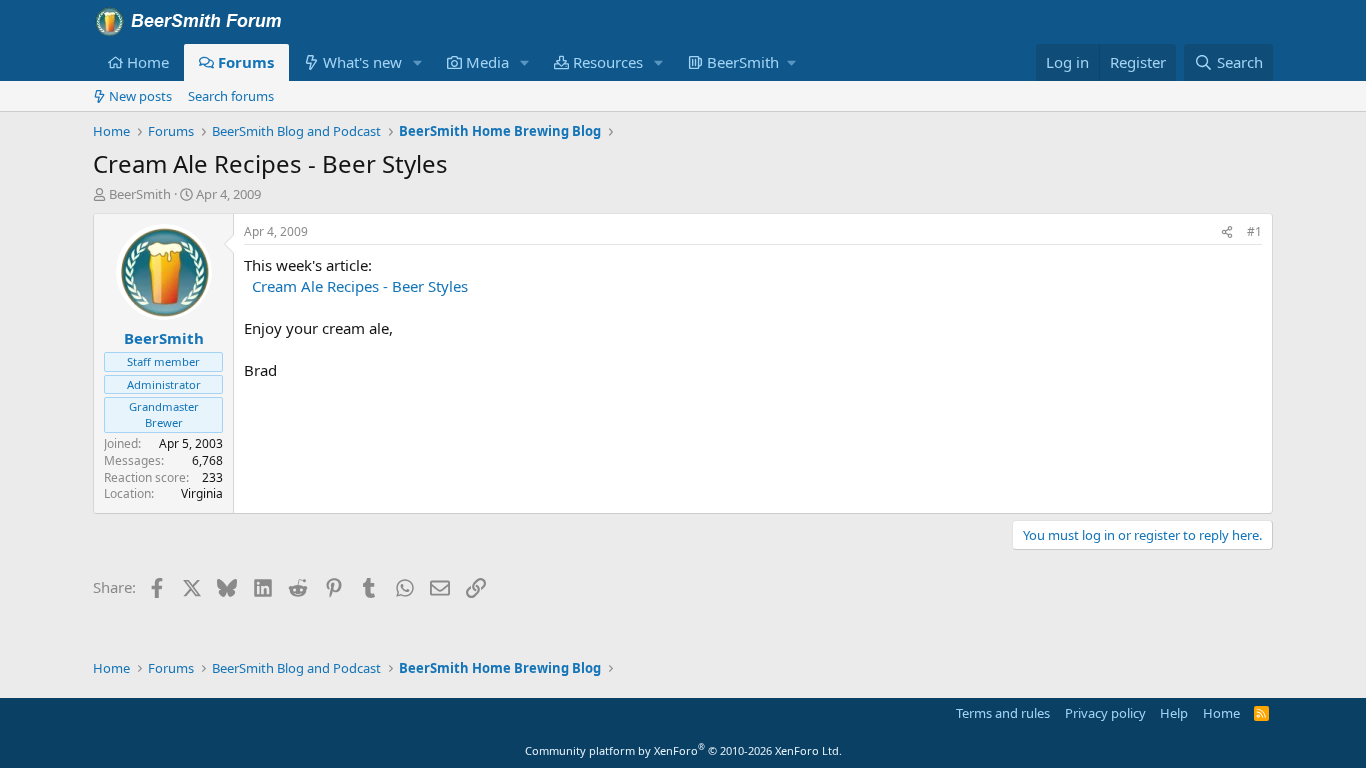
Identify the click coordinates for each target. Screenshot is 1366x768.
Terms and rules (1003, 713)
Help (1174, 713)
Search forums (231, 96)
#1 (1254, 231)
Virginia (202, 493)
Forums (246, 62)
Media (487, 62)
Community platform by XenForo (683, 750)
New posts (140, 96)
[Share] (1227, 232)
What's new (362, 62)
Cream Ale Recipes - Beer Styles (360, 286)
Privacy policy (1105, 713)
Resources (608, 62)
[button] (418, 62)
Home (148, 62)
